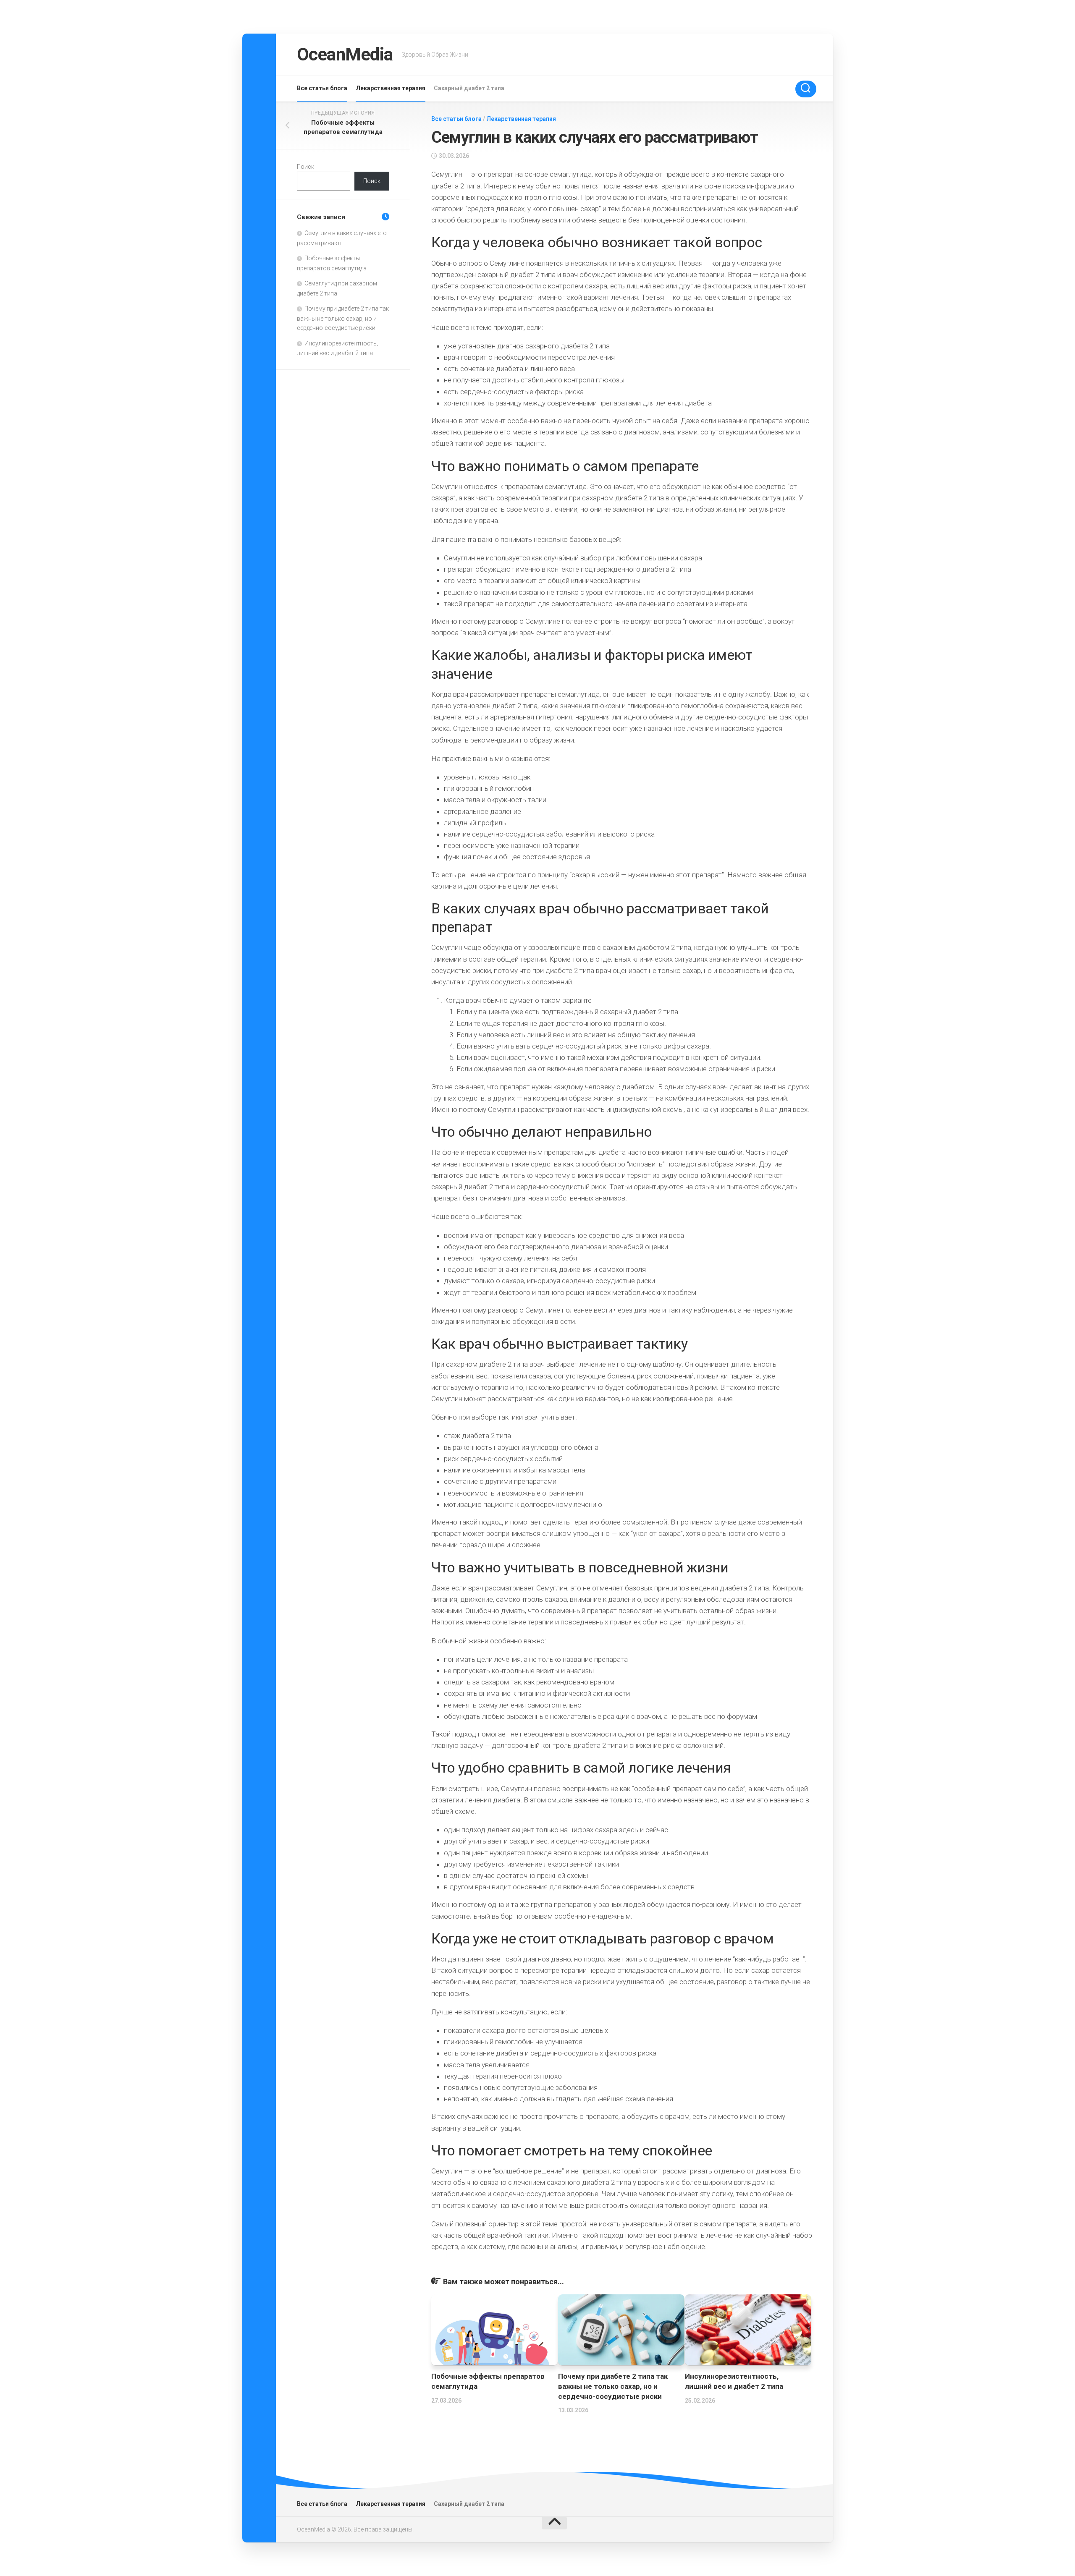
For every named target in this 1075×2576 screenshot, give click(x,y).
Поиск (305, 167)
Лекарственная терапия (391, 88)
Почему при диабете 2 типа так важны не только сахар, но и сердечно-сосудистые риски (613, 2386)
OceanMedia (345, 54)
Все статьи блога (322, 88)
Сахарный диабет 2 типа (469, 88)
